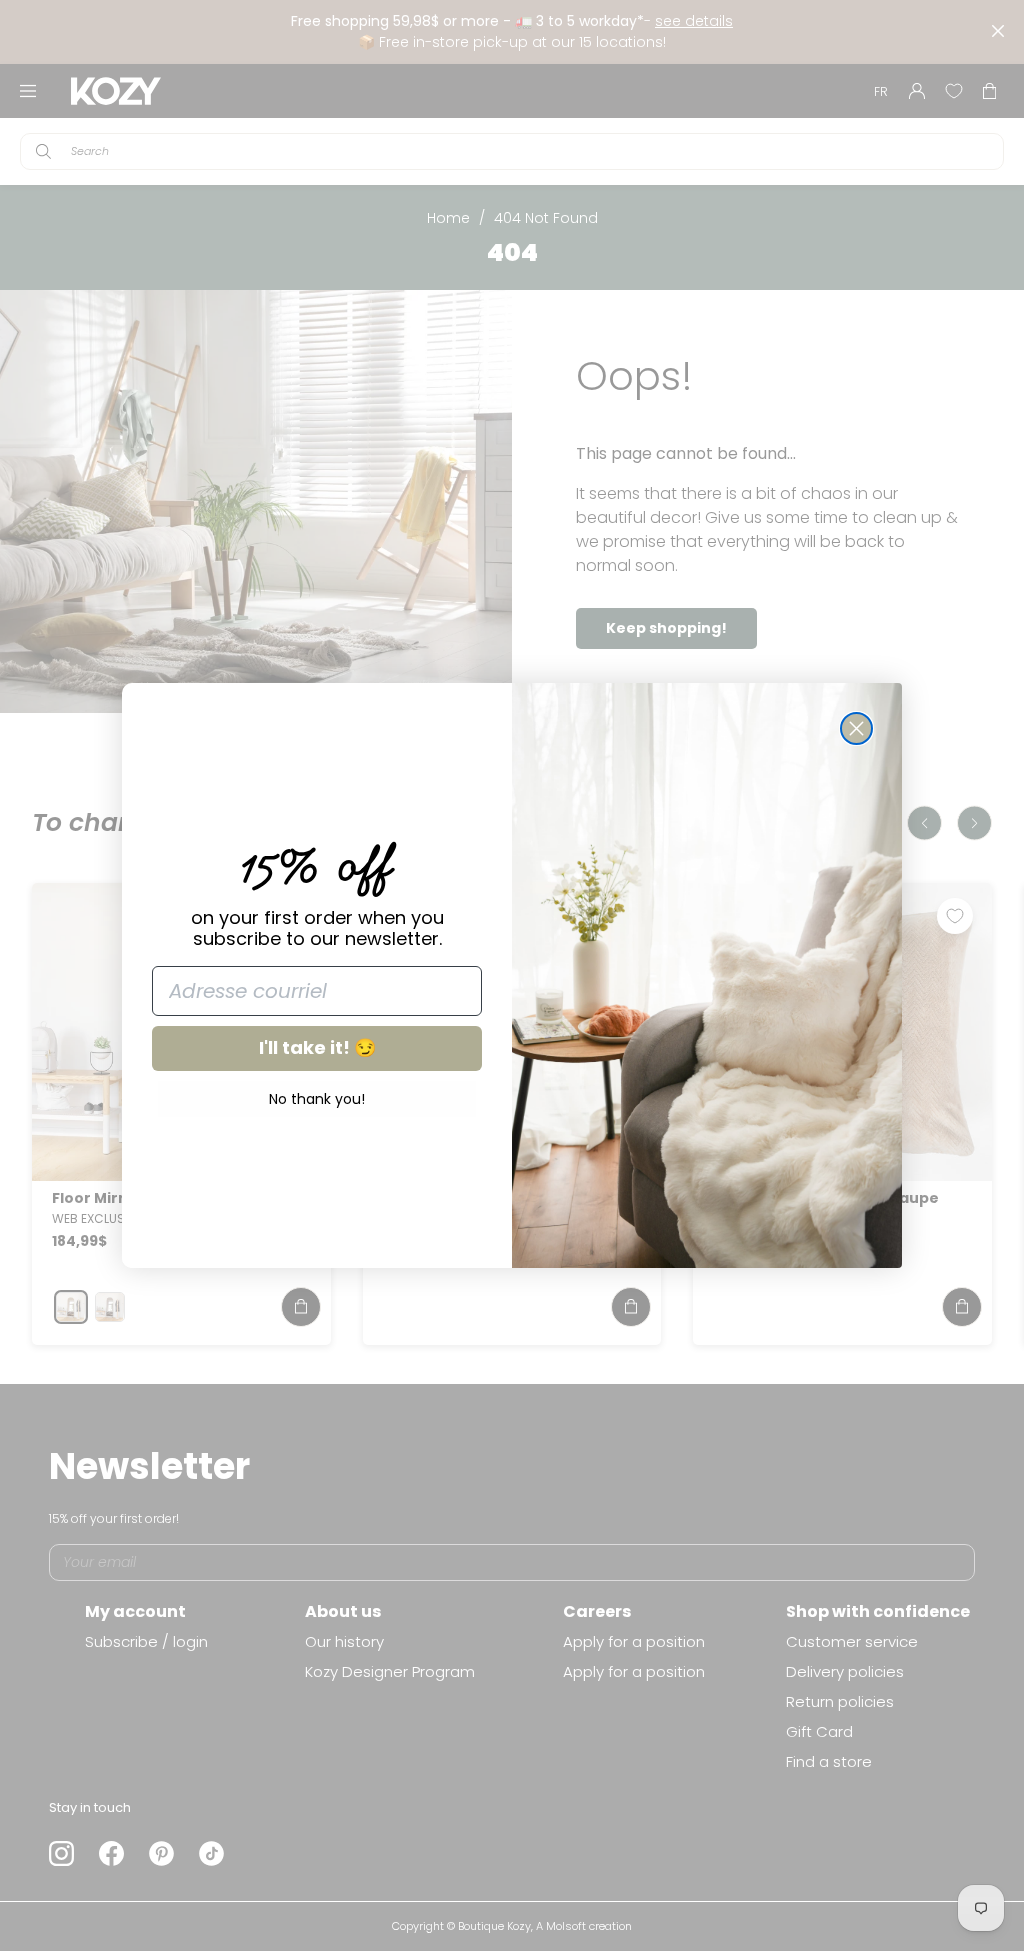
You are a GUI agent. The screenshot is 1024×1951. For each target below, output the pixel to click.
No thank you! (317, 1099)
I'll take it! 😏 (317, 1047)
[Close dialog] (856, 728)
